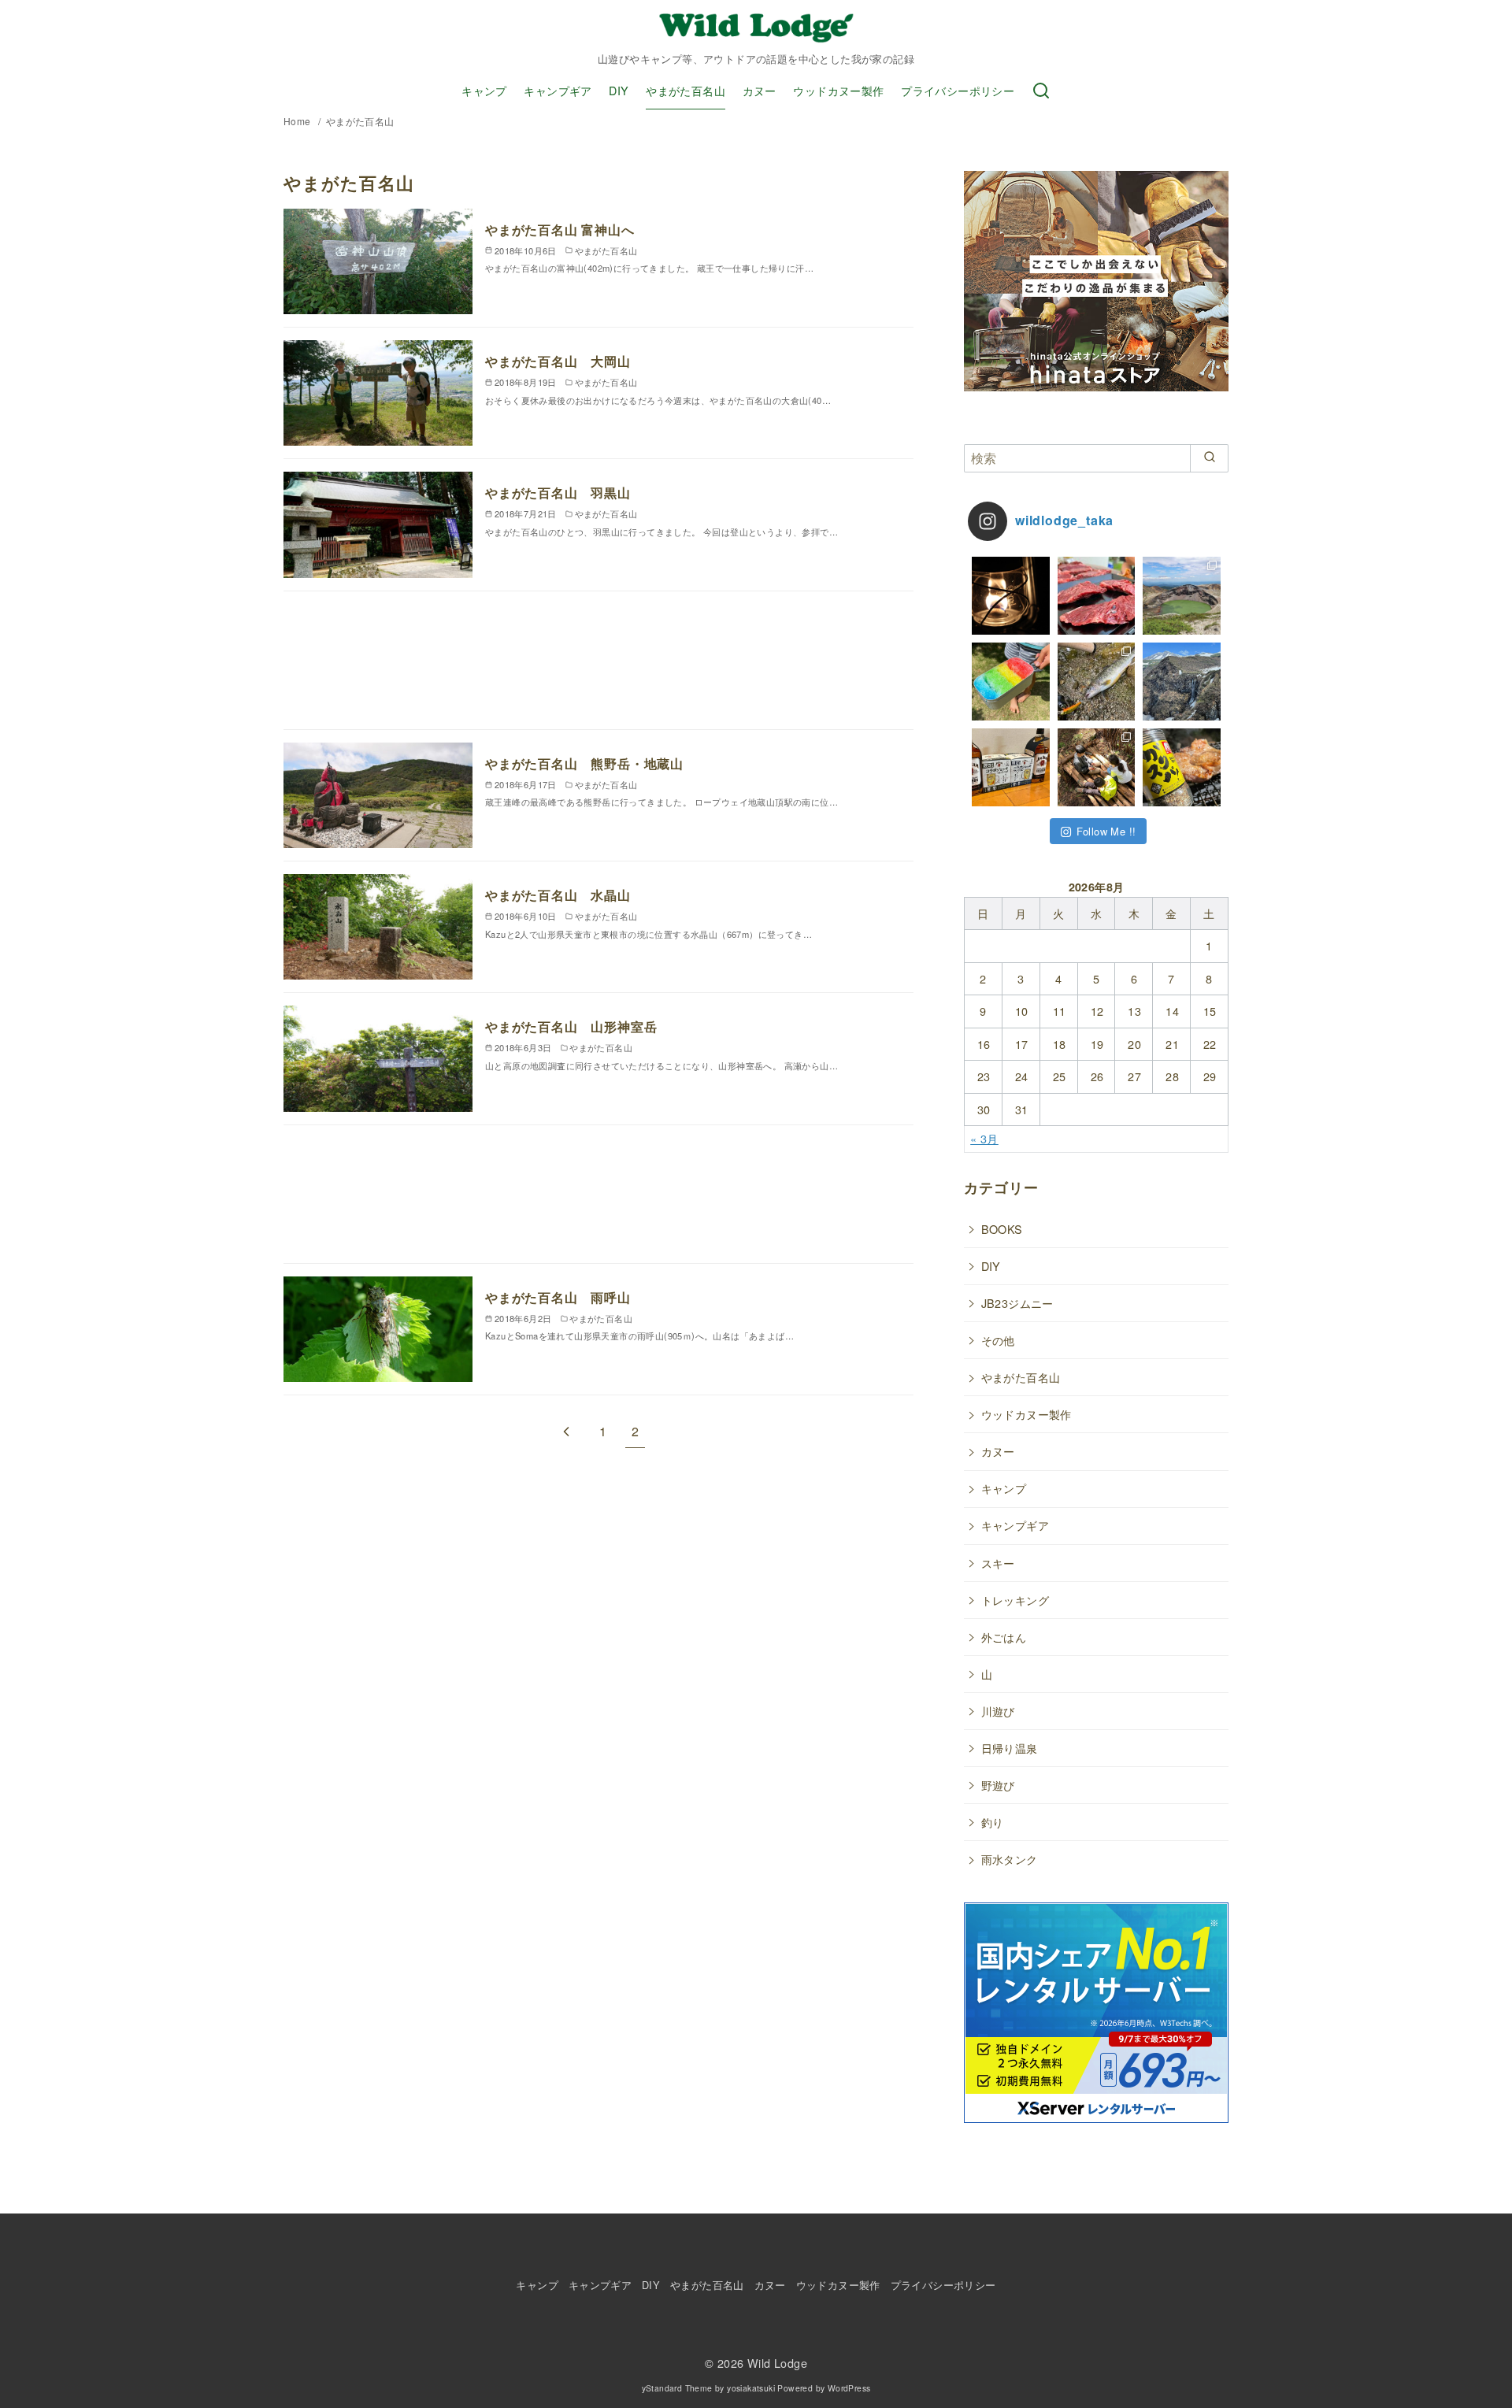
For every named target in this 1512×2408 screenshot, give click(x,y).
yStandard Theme (677, 2388)
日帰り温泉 (1010, 1748)
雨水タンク (1010, 1859)
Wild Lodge (777, 2363)
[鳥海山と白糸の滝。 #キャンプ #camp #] (1182, 682)
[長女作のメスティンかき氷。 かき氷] (1011, 682)
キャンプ (484, 90)
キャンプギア (558, 90)
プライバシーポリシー (958, 90)
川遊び (998, 1711)
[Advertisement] (598, 667)
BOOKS (1002, 1229)
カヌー (760, 90)
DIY (619, 90)
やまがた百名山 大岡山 (558, 361)
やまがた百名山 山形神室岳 (571, 1026)
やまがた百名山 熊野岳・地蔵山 (584, 763)
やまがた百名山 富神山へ (560, 230)
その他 (998, 1340)
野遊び (998, 1785)
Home (298, 121)
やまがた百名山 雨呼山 (558, 1297)
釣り (993, 1822)
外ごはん (1004, 1637)
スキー (998, 1563)
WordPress (849, 2388)
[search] (1209, 458)
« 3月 (984, 1138)
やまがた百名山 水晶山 (558, 895)
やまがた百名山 (686, 90)
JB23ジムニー (1017, 1303)
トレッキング (1015, 1600)
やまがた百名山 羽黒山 (558, 493)
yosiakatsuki (751, 2388)
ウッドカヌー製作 (838, 90)
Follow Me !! (1106, 831)
